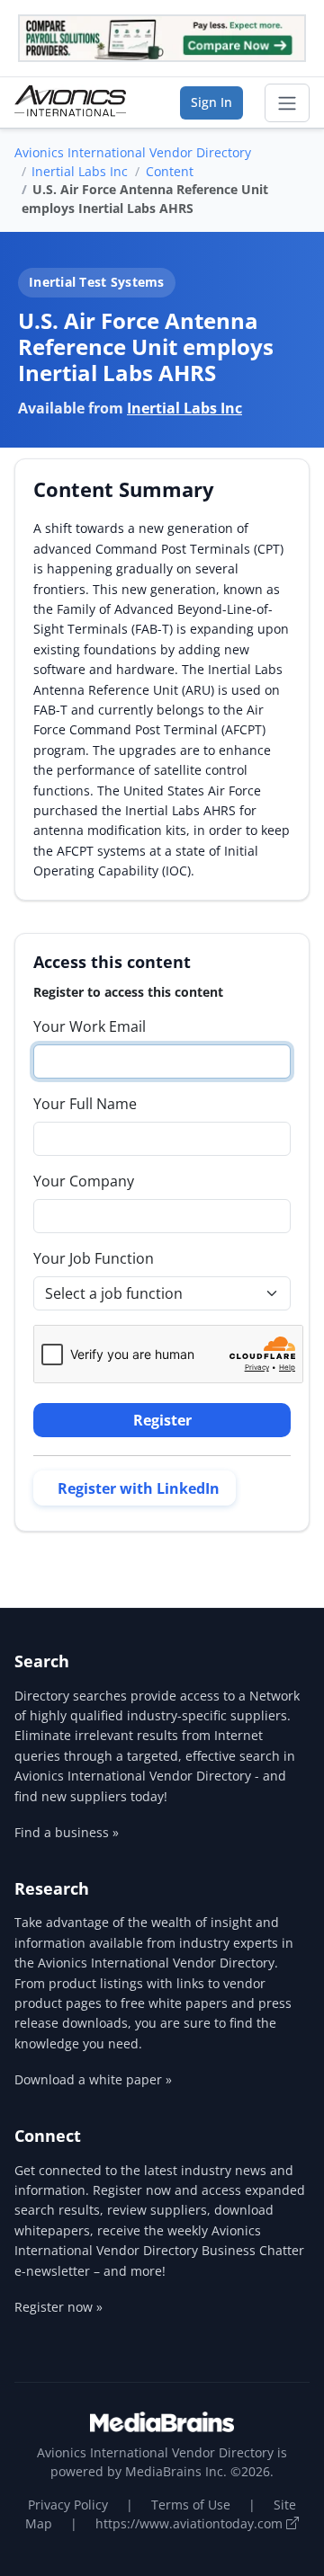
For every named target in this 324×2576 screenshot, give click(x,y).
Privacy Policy (68, 2505)
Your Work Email (90, 1026)
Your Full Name (85, 1104)
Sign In (211, 102)
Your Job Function (94, 1258)
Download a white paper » (93, 2079)
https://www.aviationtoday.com (191, 2523)
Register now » (58, 2307)
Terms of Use (191, 2505)
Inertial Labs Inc (80, 171)
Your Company (84, 1181)
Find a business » (67, 1832)
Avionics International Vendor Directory (133, 152)
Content (170, 171)
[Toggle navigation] (287, 103)
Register (162, 1420)
